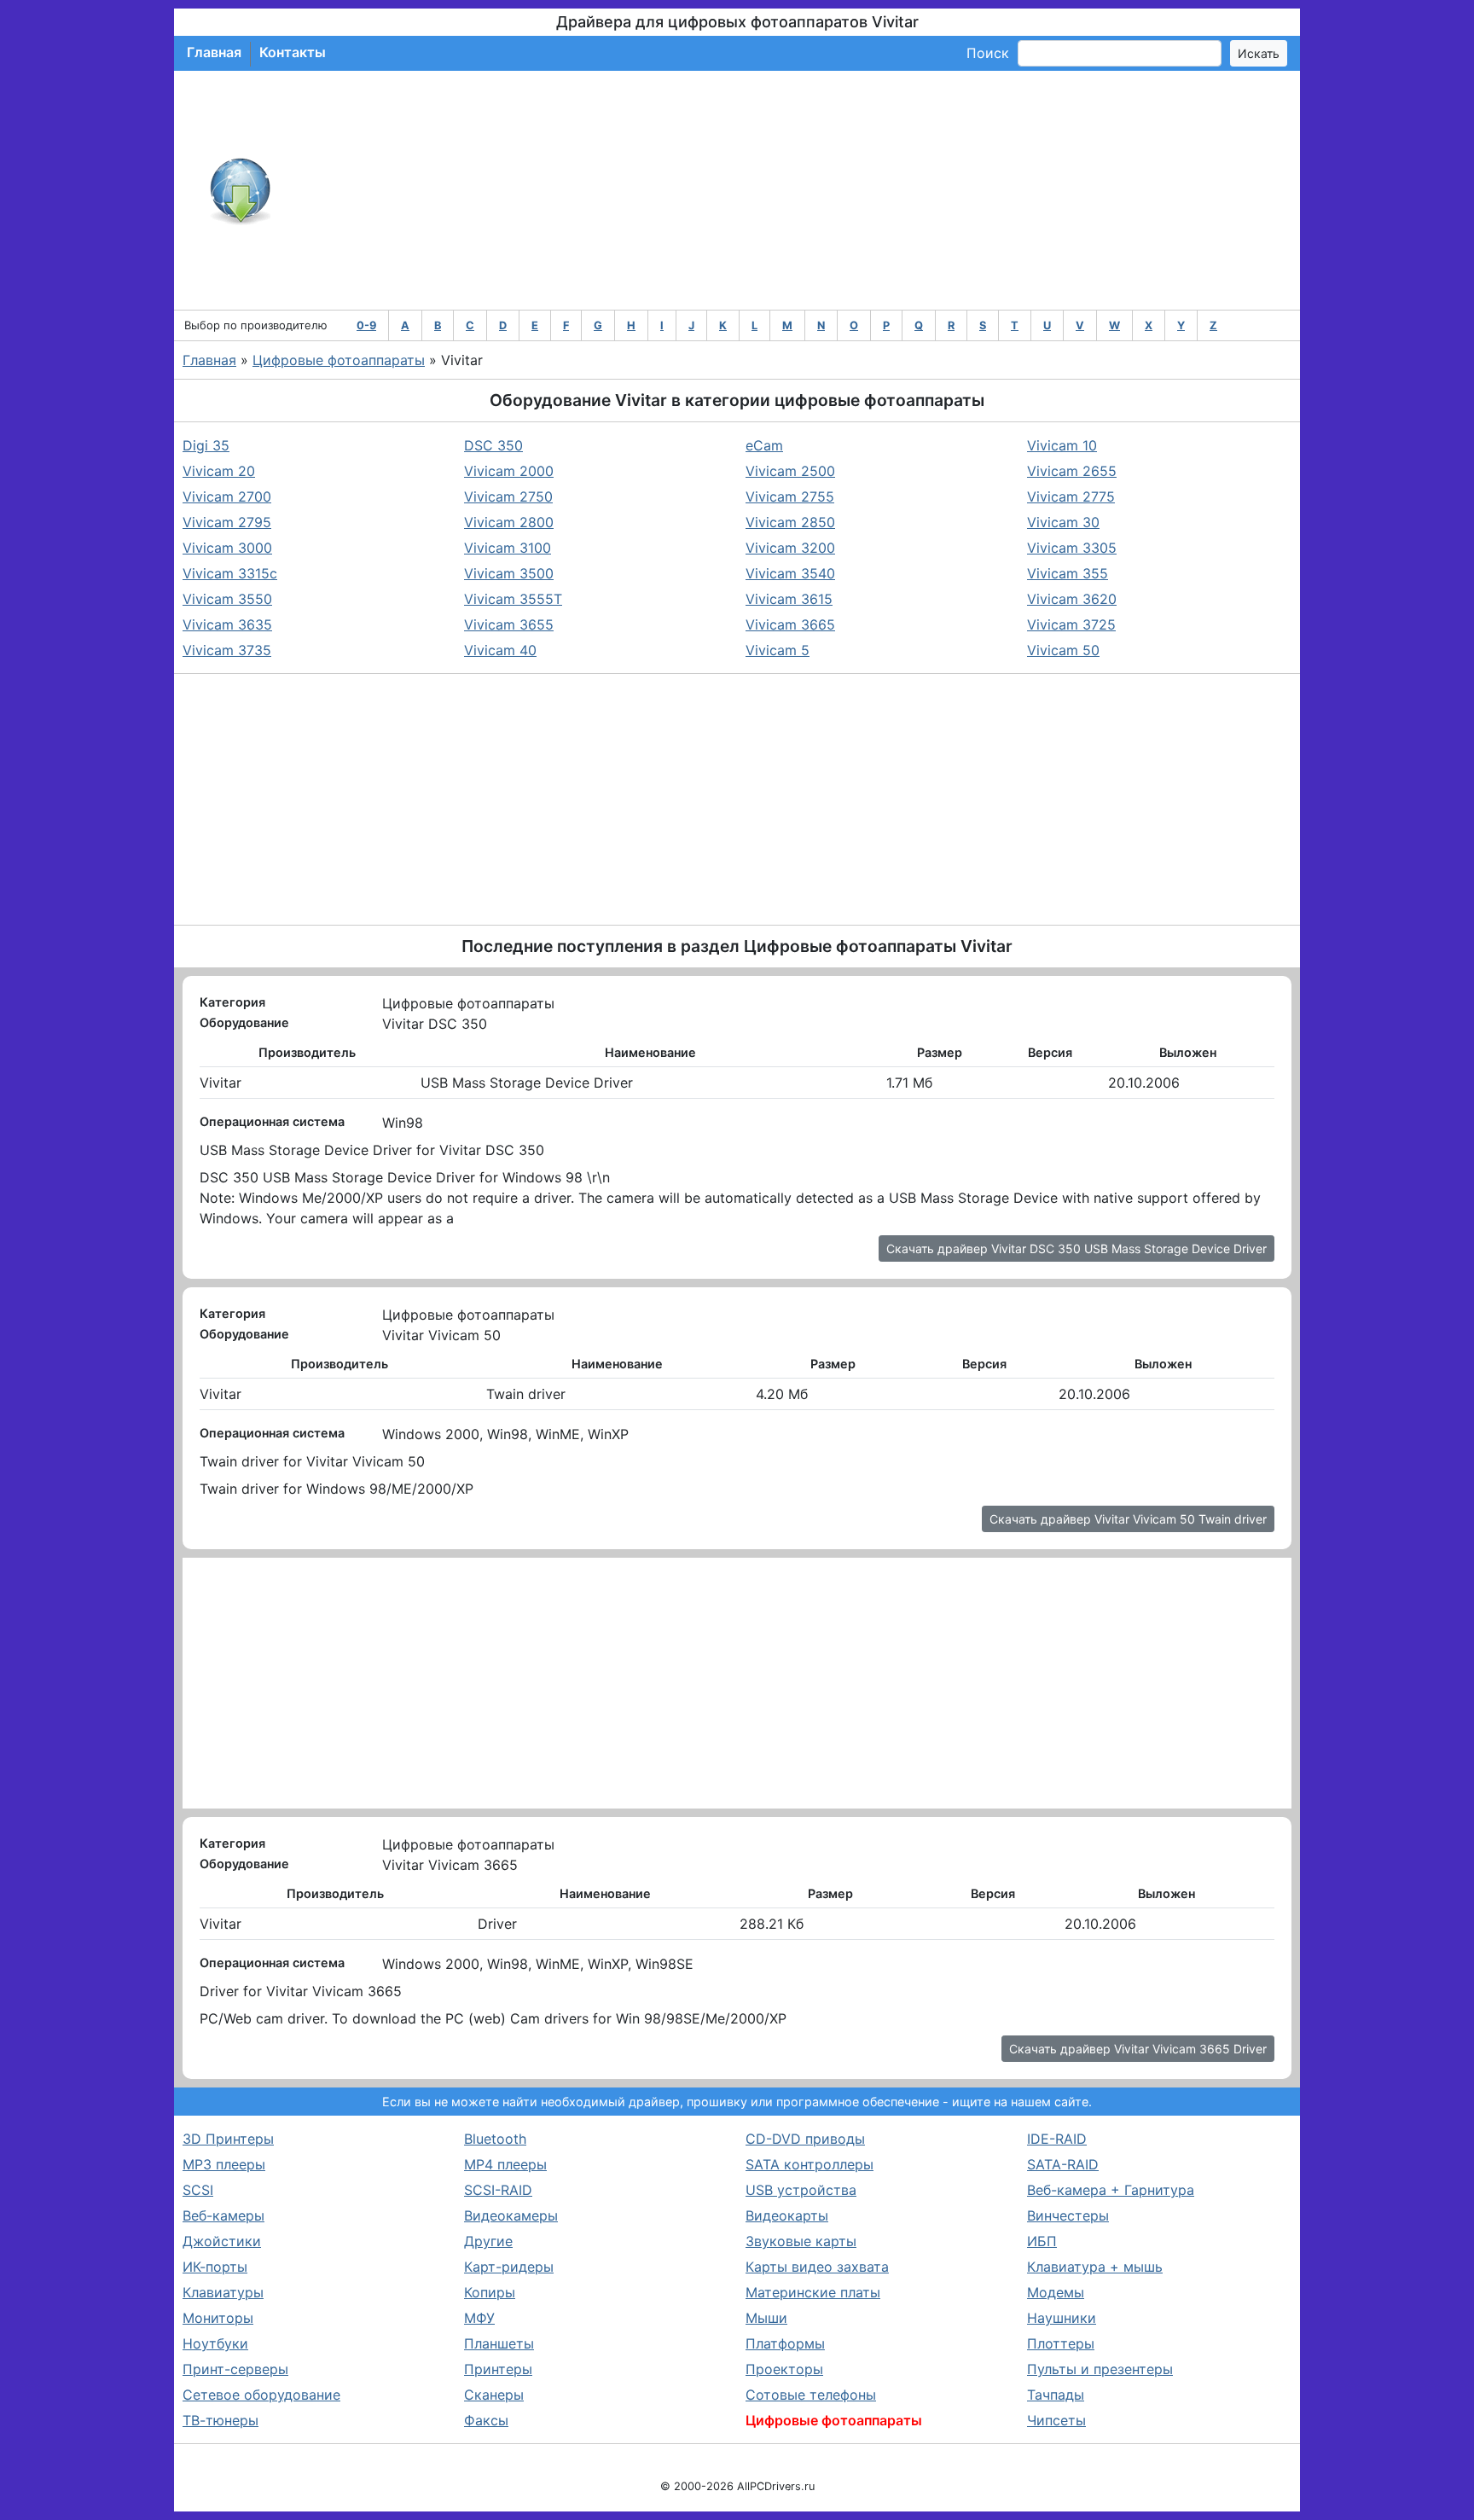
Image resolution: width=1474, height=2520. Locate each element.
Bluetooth (495, 2139)
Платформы (785, 2343)
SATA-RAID (1063, 2164)
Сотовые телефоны (811, 2395)
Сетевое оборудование (261, 2395)
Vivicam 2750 (508, 496)
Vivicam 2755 (790, 496)
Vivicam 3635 (227, 624)
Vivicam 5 (778, 650)
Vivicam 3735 (227, 650)
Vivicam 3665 (790, 624)
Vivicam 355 (1068, 573)
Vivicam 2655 (1072, 471)
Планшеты (499, 2343)
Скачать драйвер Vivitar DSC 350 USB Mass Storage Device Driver (1076, 1248)
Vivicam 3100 (508, 548)
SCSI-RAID (498, 2190)
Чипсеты (1056, 2420)
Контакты (293, 52)
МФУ (479, 2318)
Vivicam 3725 (1071, 624)
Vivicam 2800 (509, 522)
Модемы (1056, 2292)
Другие (488, 2241)
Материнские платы (813, 2292)
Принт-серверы (235, 2369)
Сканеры (494, 2395)
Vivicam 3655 (509, 624)
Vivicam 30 (1063, 522)
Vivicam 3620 (1072, 599)
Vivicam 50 (1063, 650)
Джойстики (222, 2241)
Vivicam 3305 (1072, 548)
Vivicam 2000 (509, 471)
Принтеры (498, 2369)
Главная (214, 52)
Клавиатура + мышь (1095, 2267)
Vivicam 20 (219, 471)
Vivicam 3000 (227, 548)
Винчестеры (1068, 2215)
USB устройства (801, 2190)
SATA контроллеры (810, 2164)
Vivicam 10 (1062, 445)
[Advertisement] (793, 190)
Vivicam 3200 (790, 548)
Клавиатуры (223, 2292)
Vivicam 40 (500, 650)
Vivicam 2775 (1071, 496)
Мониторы (218, 2318)
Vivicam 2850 (790, 522)
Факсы (486, 2420)
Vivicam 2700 (227, 496)
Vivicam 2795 (227, 522)
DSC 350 (493, 445)
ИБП (1042, 2241)
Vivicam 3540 (790, 573)
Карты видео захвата (817, 2267)
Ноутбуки (215, 2343)
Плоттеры (1061, 2343)
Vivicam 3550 (227, 599)
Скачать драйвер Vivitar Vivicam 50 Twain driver (1128, 1519)
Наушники (1062, 2318)
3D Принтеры (228, 2139)
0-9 (366, 325)
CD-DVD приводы (805, 2139)
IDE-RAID (1057, 2139)
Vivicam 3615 (789, 599)
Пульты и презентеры (1100, 2369)
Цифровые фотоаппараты (339, 360)
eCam (764, 445)
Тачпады (1056, 2395)
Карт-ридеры (509, 2267)
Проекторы (784, 2369)
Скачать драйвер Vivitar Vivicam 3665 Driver (1138, 2049)
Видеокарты (787, 2215)
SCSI (198, 2190)
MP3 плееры (224, 2164)
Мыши (766, 2318)
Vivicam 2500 (790, 471)
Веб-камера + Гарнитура (1111, 2190)
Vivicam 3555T (513, 599)
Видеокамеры (511, 2215)
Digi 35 (206, 445)
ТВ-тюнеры (221, 2420)
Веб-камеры (223, 2215)
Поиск (988, 53)
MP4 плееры (505, 2164)
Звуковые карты (801, 2241)
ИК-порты (215, 2267)
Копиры (490, 2292)
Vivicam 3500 (509, 573)
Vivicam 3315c (230, 573)
